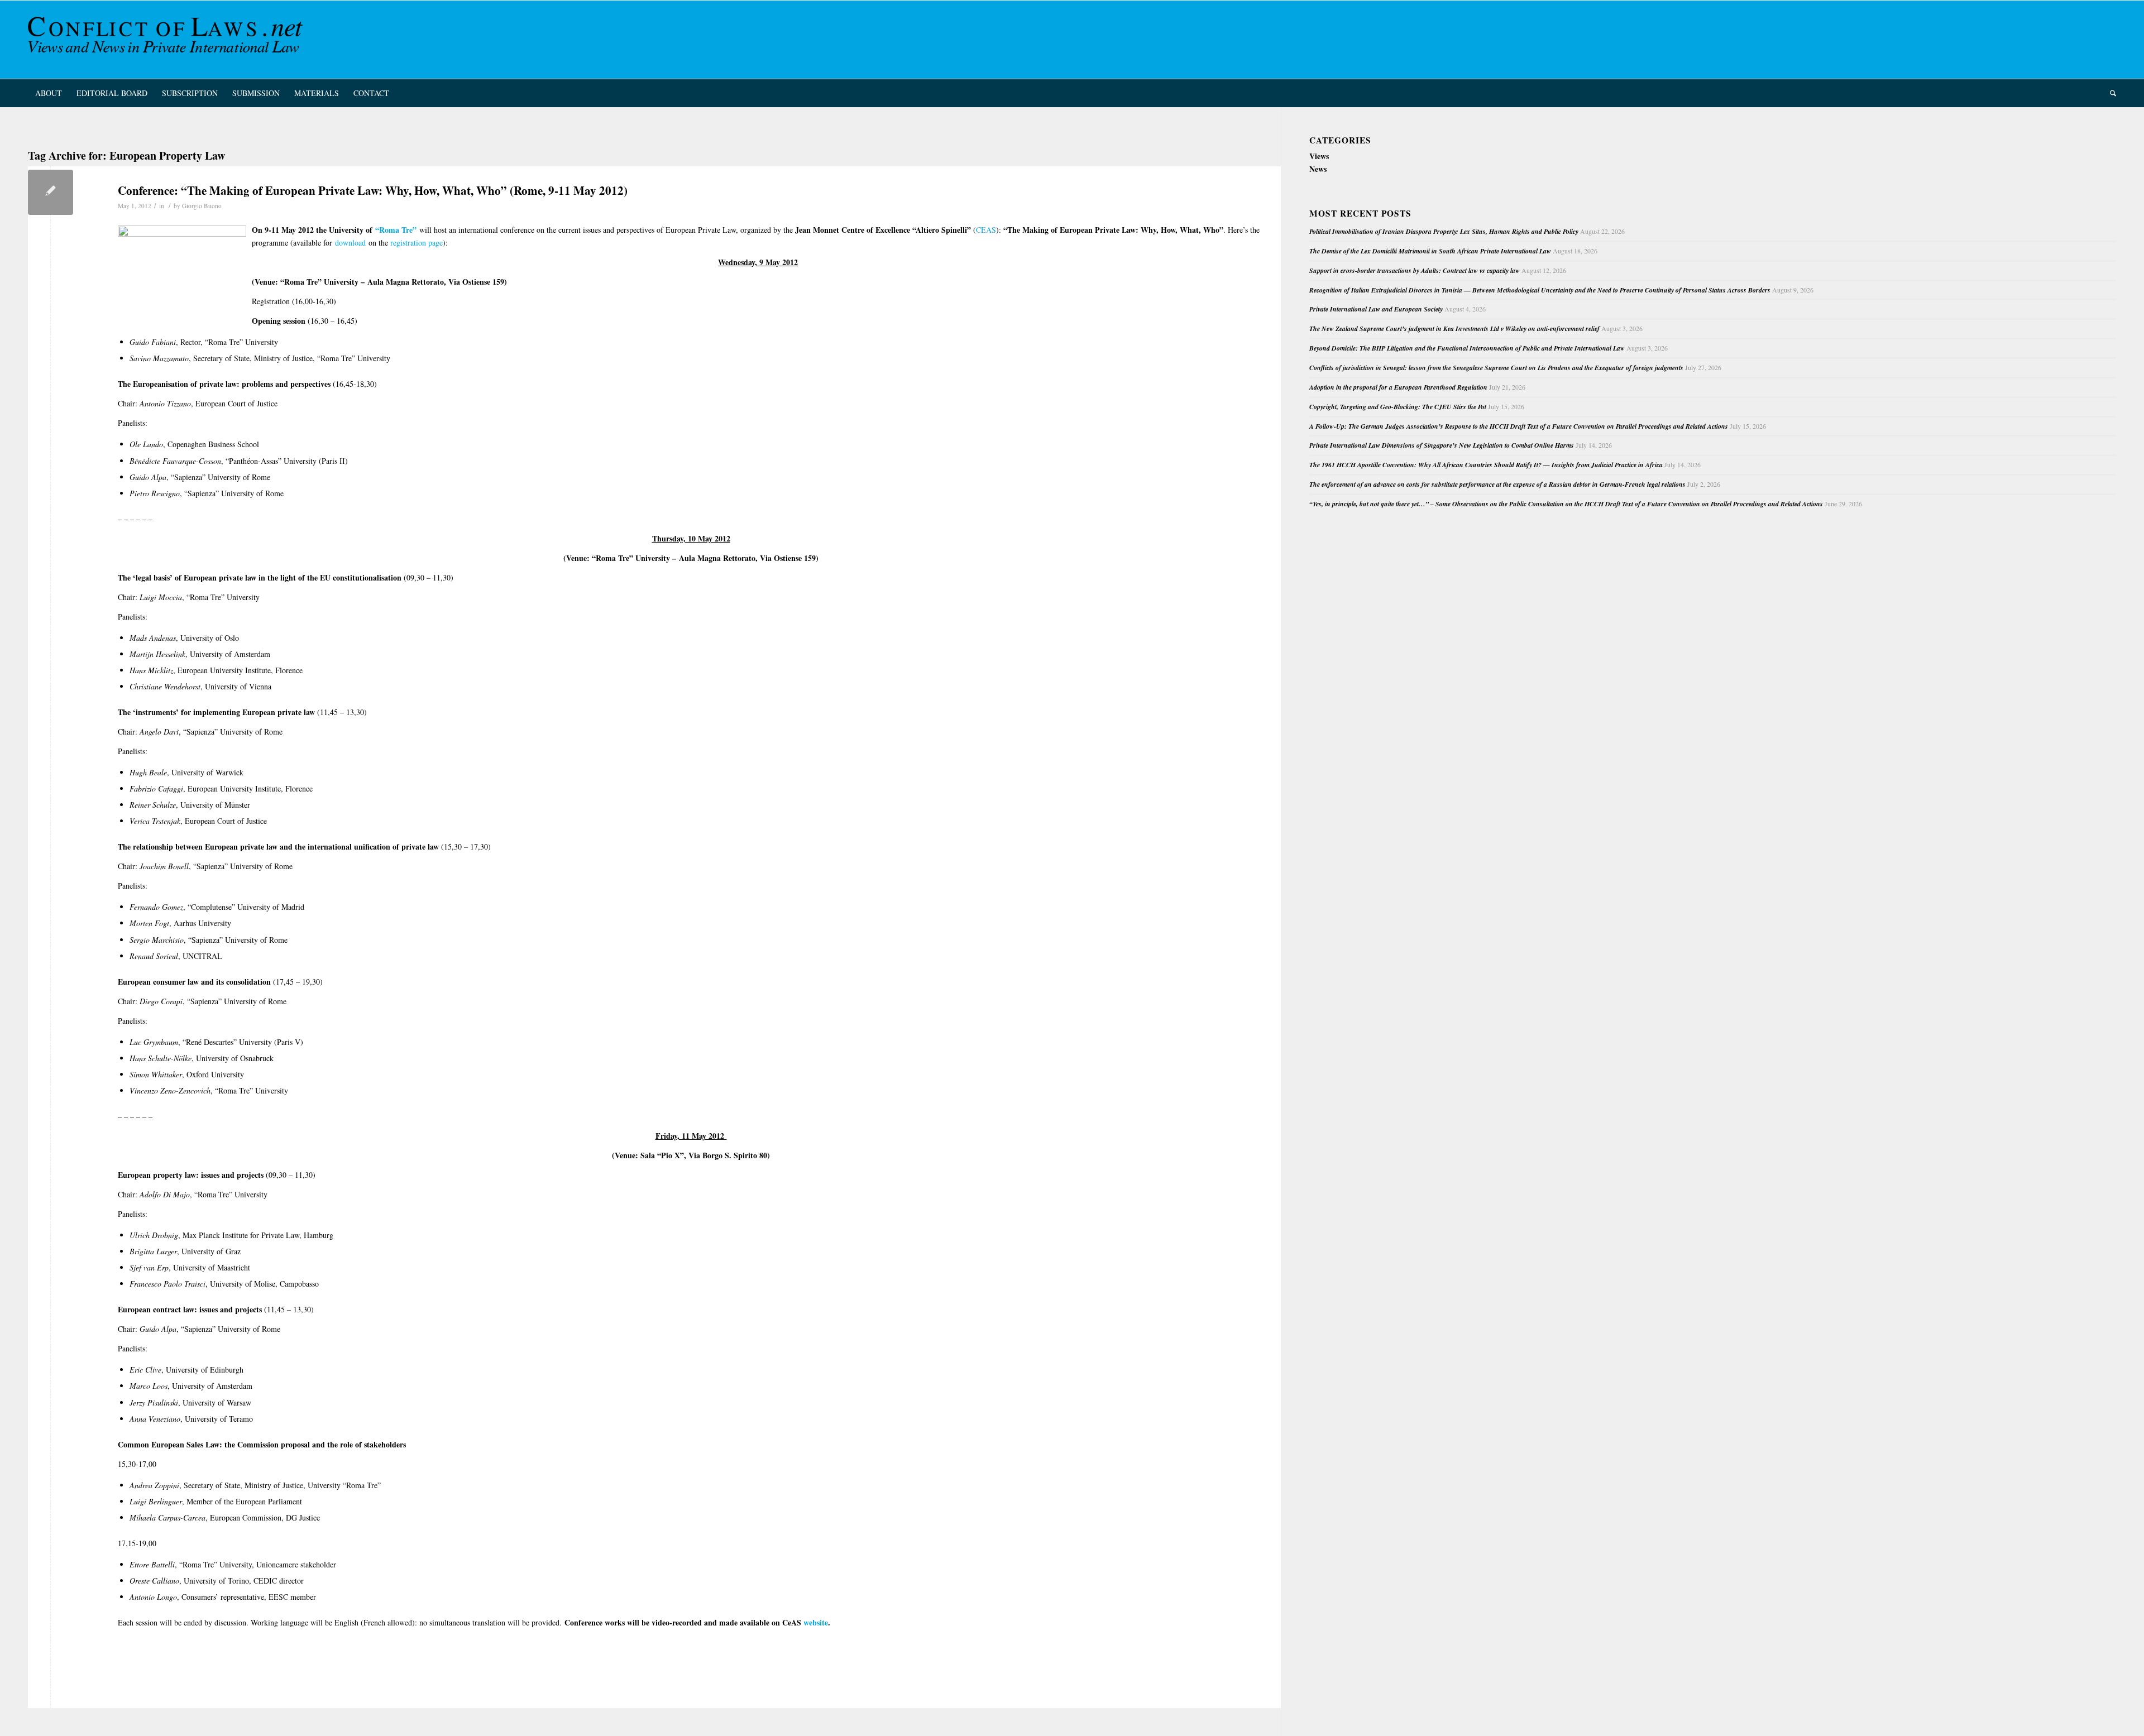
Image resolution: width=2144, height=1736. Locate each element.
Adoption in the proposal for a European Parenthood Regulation (1398, 387)
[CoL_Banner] (167, 40)
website (816, 1622)
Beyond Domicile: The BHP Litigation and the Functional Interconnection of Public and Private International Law (1467, 348)
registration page (417, 243)
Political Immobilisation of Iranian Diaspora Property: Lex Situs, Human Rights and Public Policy (1444, 231)
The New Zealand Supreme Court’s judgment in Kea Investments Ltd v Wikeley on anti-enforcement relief (1454, 329)
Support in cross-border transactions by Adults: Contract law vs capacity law (1415, 270)
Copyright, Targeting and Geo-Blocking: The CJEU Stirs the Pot (1398, 407)
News (1318, 169)
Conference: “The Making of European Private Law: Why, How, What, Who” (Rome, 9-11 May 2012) (373, 190)
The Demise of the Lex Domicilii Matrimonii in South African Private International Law (1430, 251)
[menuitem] (49, 93)
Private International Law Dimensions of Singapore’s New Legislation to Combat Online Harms (1442, 445)
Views (1319, 156)
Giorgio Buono (202, 206)
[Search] (2109, 93)
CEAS (986, 230)
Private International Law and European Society (1376, 309)
